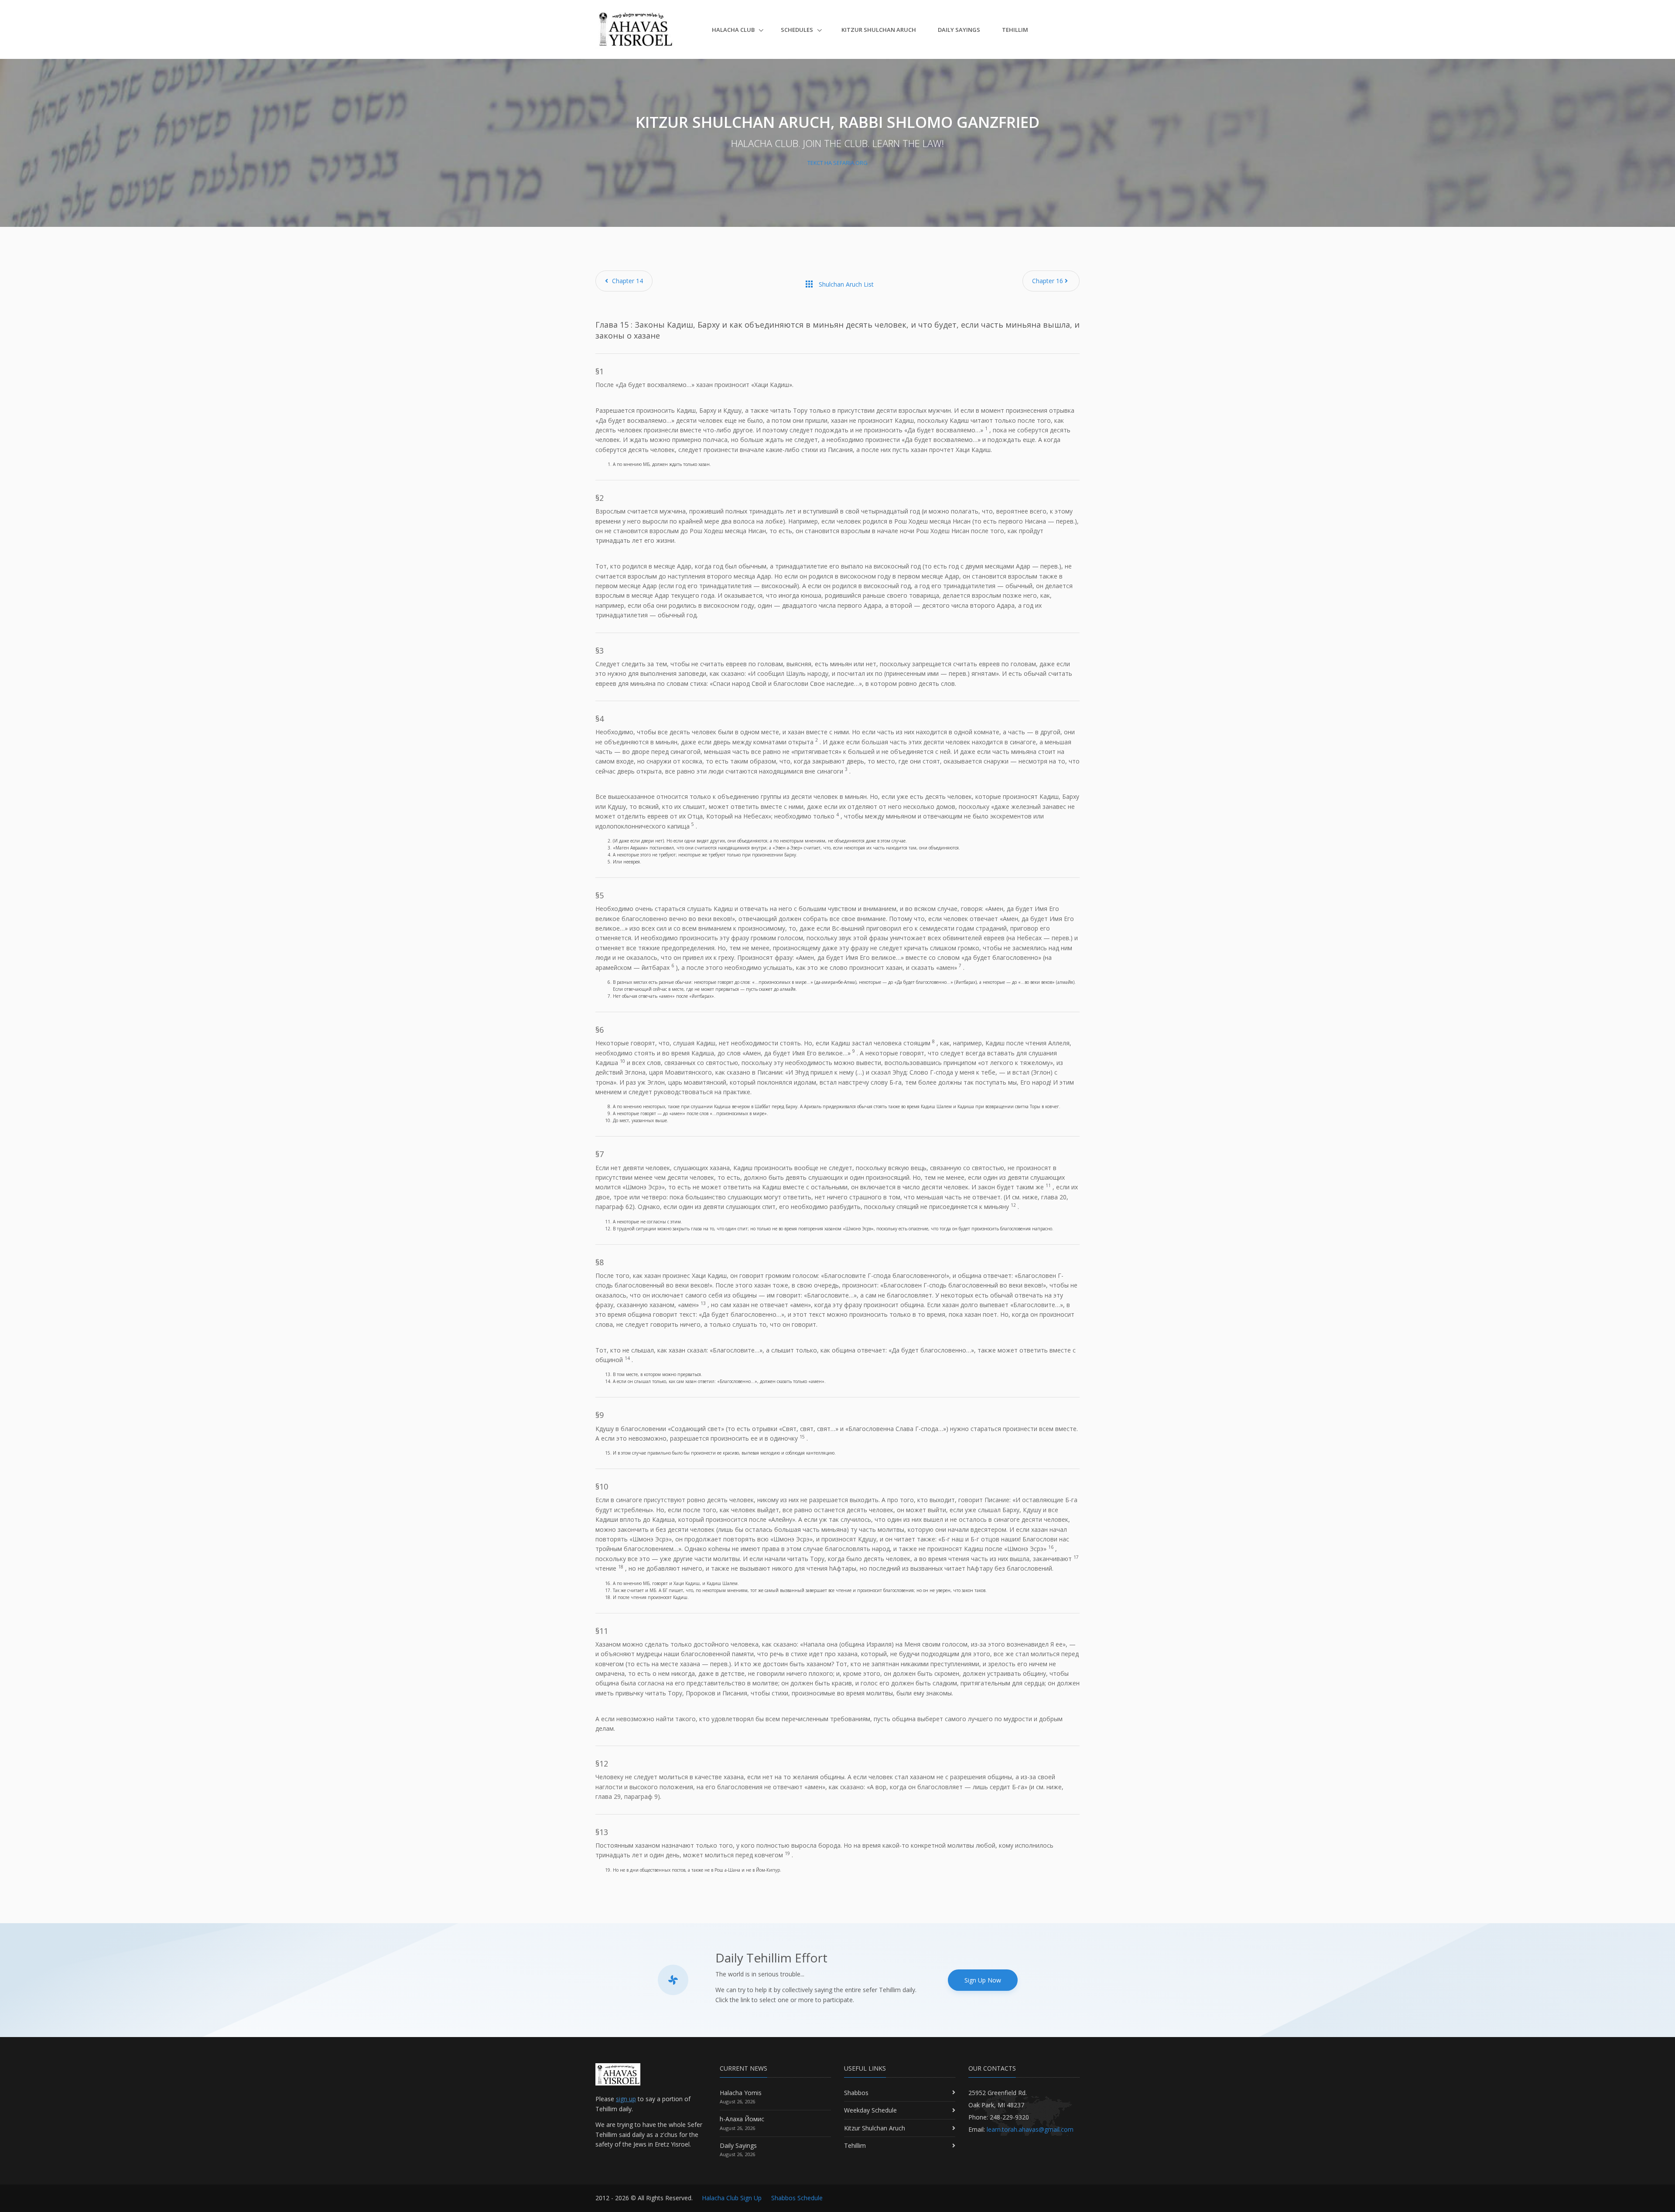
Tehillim (1015, 30)
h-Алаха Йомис (742, 2119)
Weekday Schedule (870, 2110)
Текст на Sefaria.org (837, 163)
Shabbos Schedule (797, 2198)
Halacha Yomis (741, 2093)
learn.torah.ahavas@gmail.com (1030, 2129)
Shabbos (856, 2093)
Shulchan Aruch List (839, 284)
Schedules (798, 30)
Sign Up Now (983, 1980)
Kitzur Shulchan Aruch (879, 30)
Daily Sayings (959, 30)
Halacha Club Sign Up (732, 2198)
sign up (626, 2099)
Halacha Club (734, 30)
